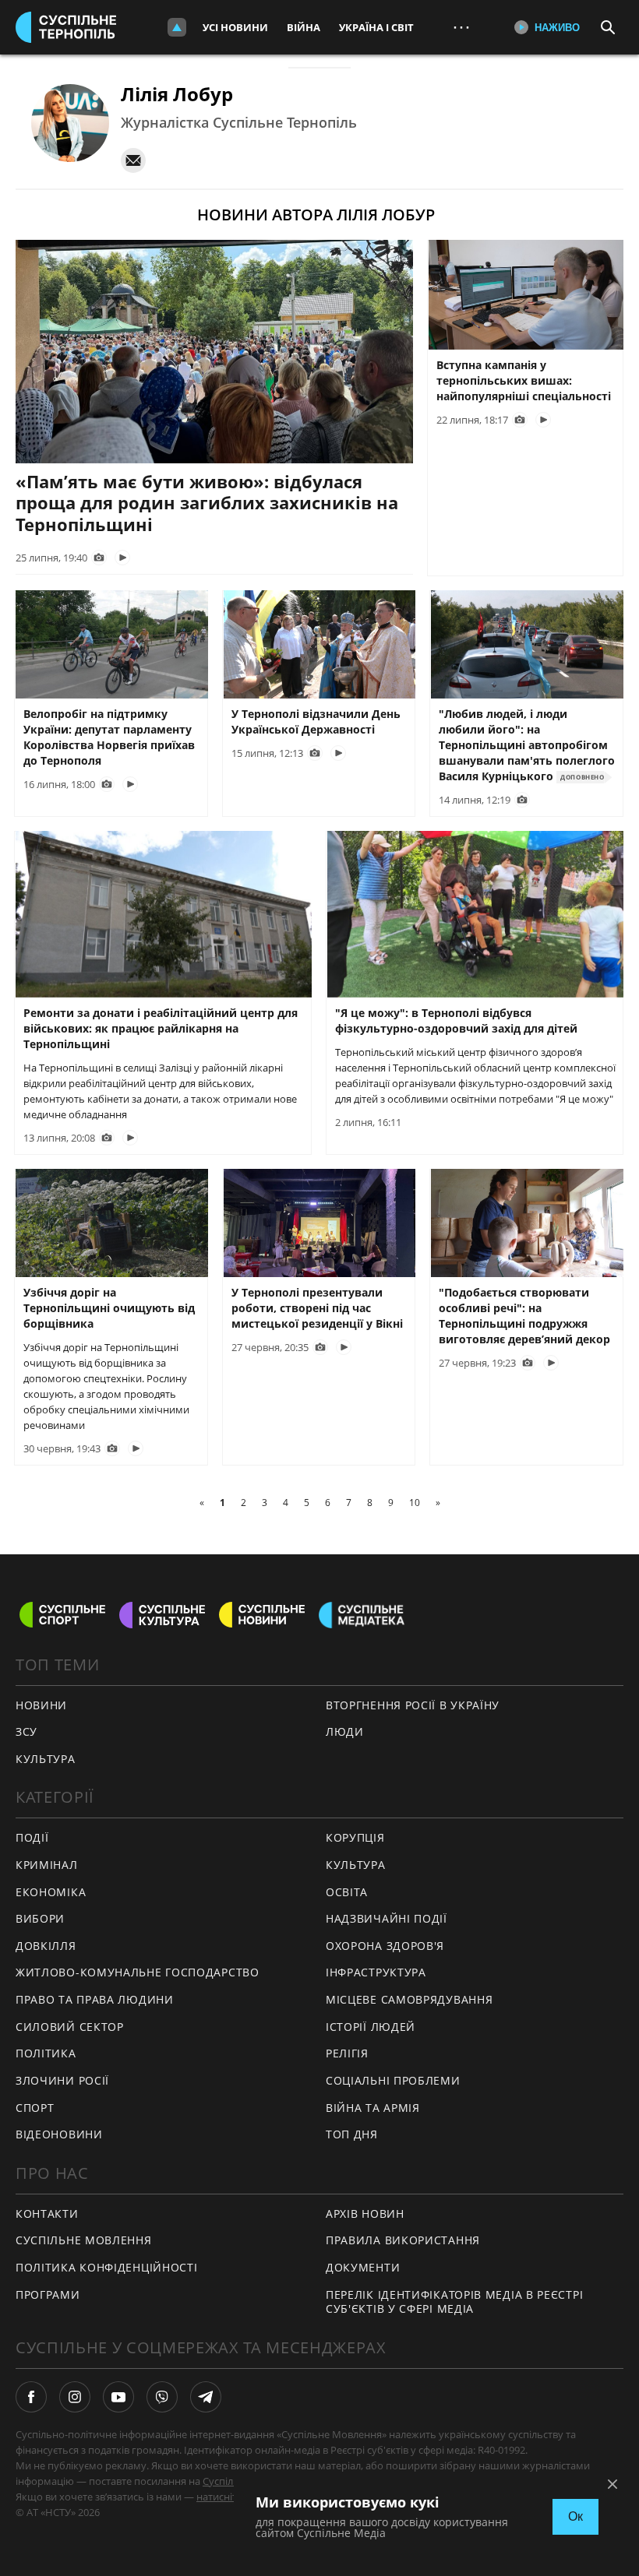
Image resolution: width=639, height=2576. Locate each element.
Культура (356, 1865)
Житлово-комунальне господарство (138, 1972)
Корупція (355, 1837)
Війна (304, 27)
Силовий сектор (70, 2027)
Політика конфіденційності (107, 2267)
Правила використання (403, 2240)
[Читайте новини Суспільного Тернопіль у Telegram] (206, 2397)
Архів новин (365, 2214)
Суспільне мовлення (84, 2240)
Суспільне (227, 2481)
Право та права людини (95, 1999)
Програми (48, 2294)
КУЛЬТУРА (46, 1759)
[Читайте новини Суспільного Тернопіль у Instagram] (75, 2397)
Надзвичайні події (387, 1918)
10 (415, 1503)
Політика (46, 2053)
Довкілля (46, 1946)
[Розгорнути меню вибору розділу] (177, 27)
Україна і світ (376, 27)
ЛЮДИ (345, 1731)
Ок (575, 2516)
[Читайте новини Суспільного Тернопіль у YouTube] (118, 2397)
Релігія (347, 2053)
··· (461, 27)
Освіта (347, 1892)
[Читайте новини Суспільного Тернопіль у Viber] (162, 2397)
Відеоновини (59, 2134)
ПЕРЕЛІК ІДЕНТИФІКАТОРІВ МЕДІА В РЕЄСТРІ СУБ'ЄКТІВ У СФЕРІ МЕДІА (454, 2302)
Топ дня (352, 2134)
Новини (41, 1705)
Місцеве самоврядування (409, 1999)
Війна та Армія (373, 2108)
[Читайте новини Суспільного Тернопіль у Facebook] (31, 2397)
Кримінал (47, 1865)
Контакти (47, 2214)
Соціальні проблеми (393, 2080)
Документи (363, 2267)
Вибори (40, 1918)
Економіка (51, 1892)
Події (32, 1837)
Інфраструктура (376, 1972)
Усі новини (235, 27)
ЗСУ (26, 1731)
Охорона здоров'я (385, 1946)
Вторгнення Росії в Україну (413, 1705)
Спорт (35, 2108)
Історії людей (371, 2027)
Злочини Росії (62, 2080)
